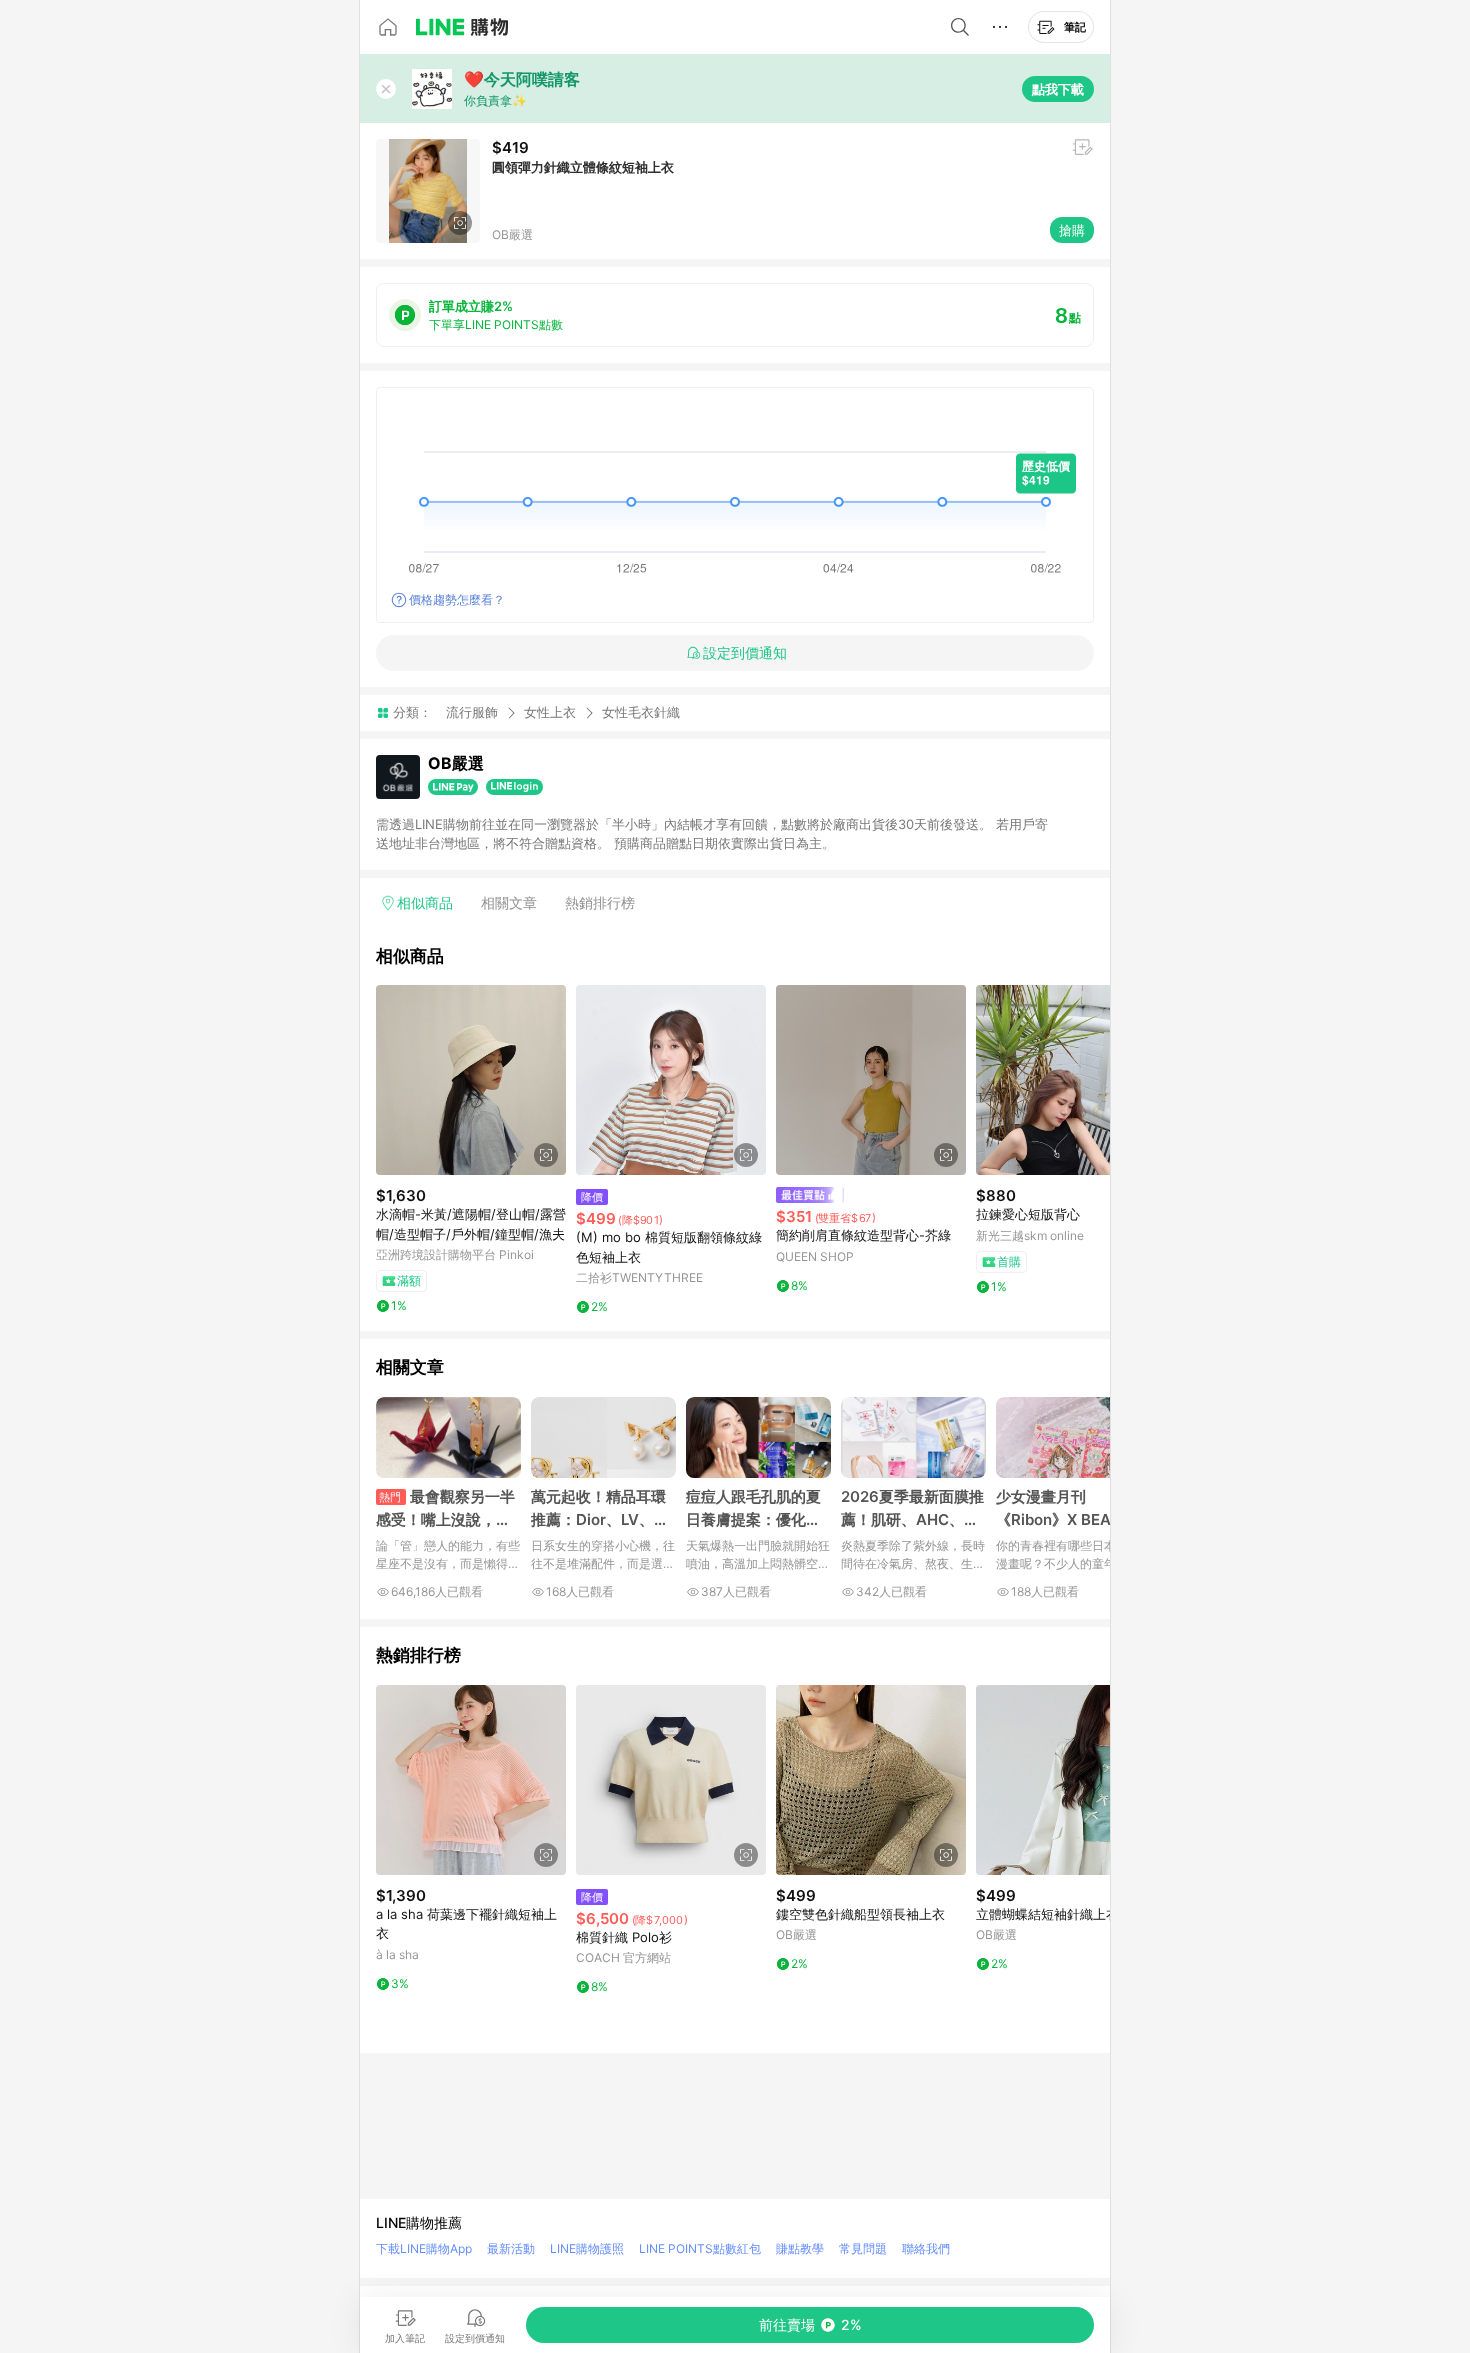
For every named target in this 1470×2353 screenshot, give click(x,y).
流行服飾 (472, 712)
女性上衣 (550, 712)
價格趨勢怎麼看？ (457, 599)
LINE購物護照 (587, 2248)
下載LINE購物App (424, 2248)
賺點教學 (800, 2248)
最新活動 (511, 2248)
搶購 (1072, 230)
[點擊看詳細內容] (471, 1080)
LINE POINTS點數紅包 (700, 2248)
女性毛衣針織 (641, 712)
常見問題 (863, 2248)
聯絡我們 (926, 2248)
